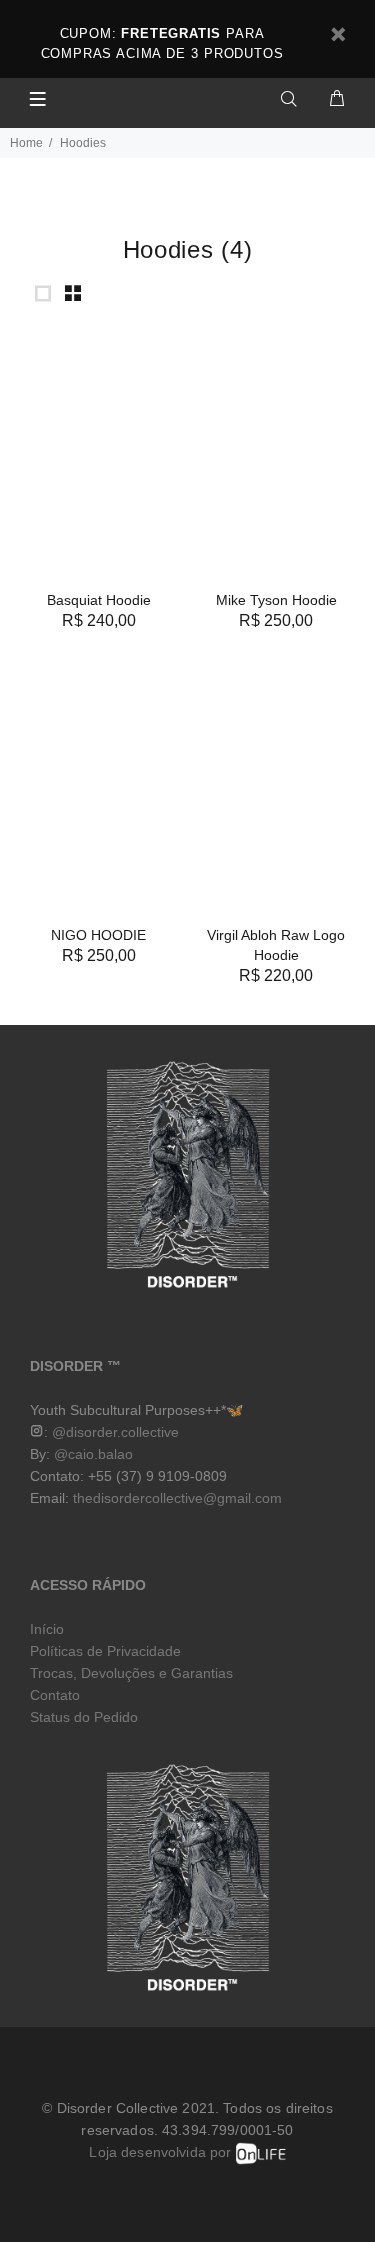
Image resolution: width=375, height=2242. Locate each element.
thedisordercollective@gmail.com (177, 1498)
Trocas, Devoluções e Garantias (131, 1673)
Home (26, 143)
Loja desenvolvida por (162, 2152)
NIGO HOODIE (98, 935)
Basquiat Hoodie (99, 600)
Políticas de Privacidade (105, 1651)
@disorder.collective (115, 1432)
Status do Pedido (84, 1717)
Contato (55, 1695)
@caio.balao (93, 1454)
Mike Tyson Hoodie (276, 600)
